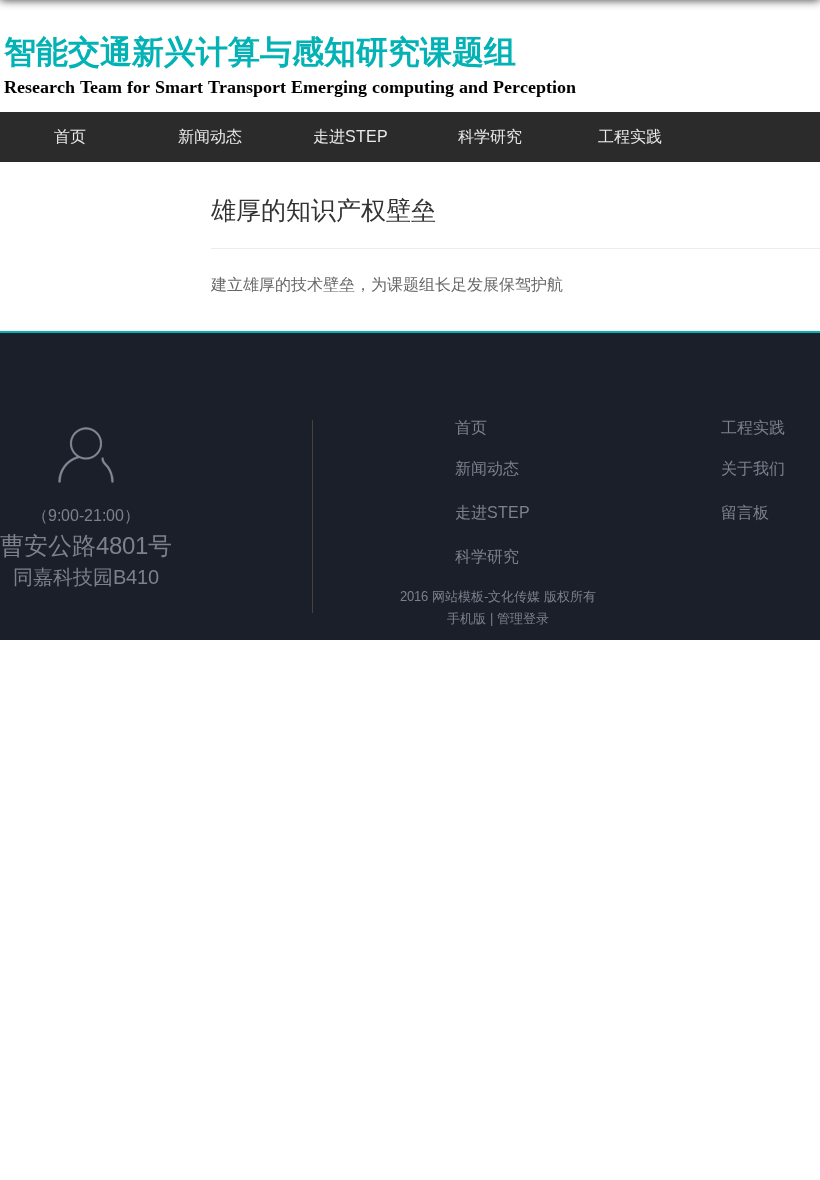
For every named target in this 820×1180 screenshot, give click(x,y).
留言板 (745, 512)
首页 (70, 136)
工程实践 (630, 136)
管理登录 (523, 618)
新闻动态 (210, 136)
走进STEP (350, 136)
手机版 (466, 618)
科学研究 (490, 136)
